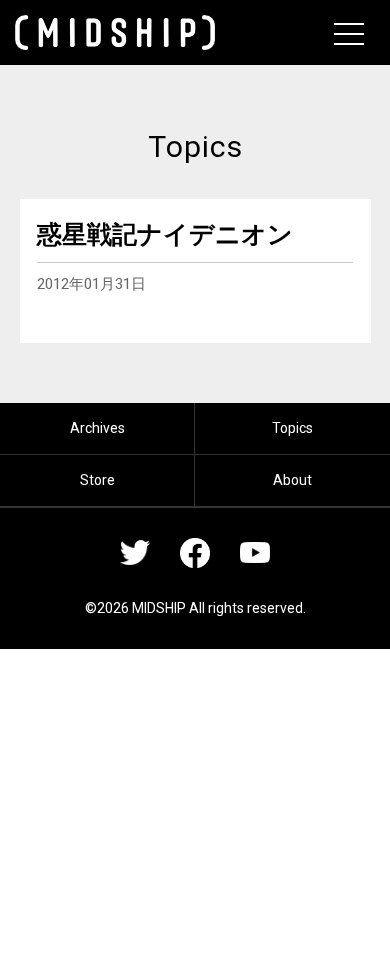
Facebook (195, 553)
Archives (97, 428)
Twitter (135, 553)
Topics (292, 428)
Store (97, 480)
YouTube (255, 553)
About (292, 480)
